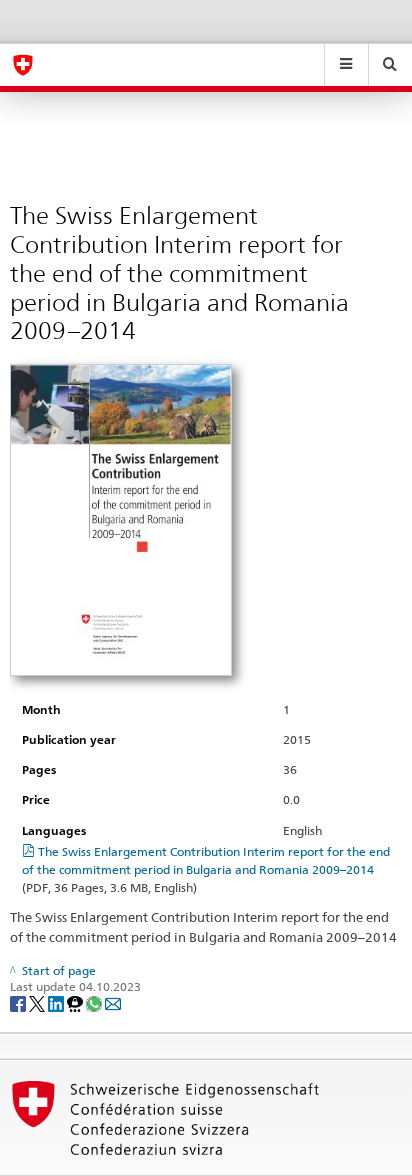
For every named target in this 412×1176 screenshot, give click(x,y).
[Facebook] (19, 1002)
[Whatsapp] (95, 1002)
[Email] (113, 1002)
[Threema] (76, 1002)
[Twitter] (38, 1002)
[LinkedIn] (57, 1002)
